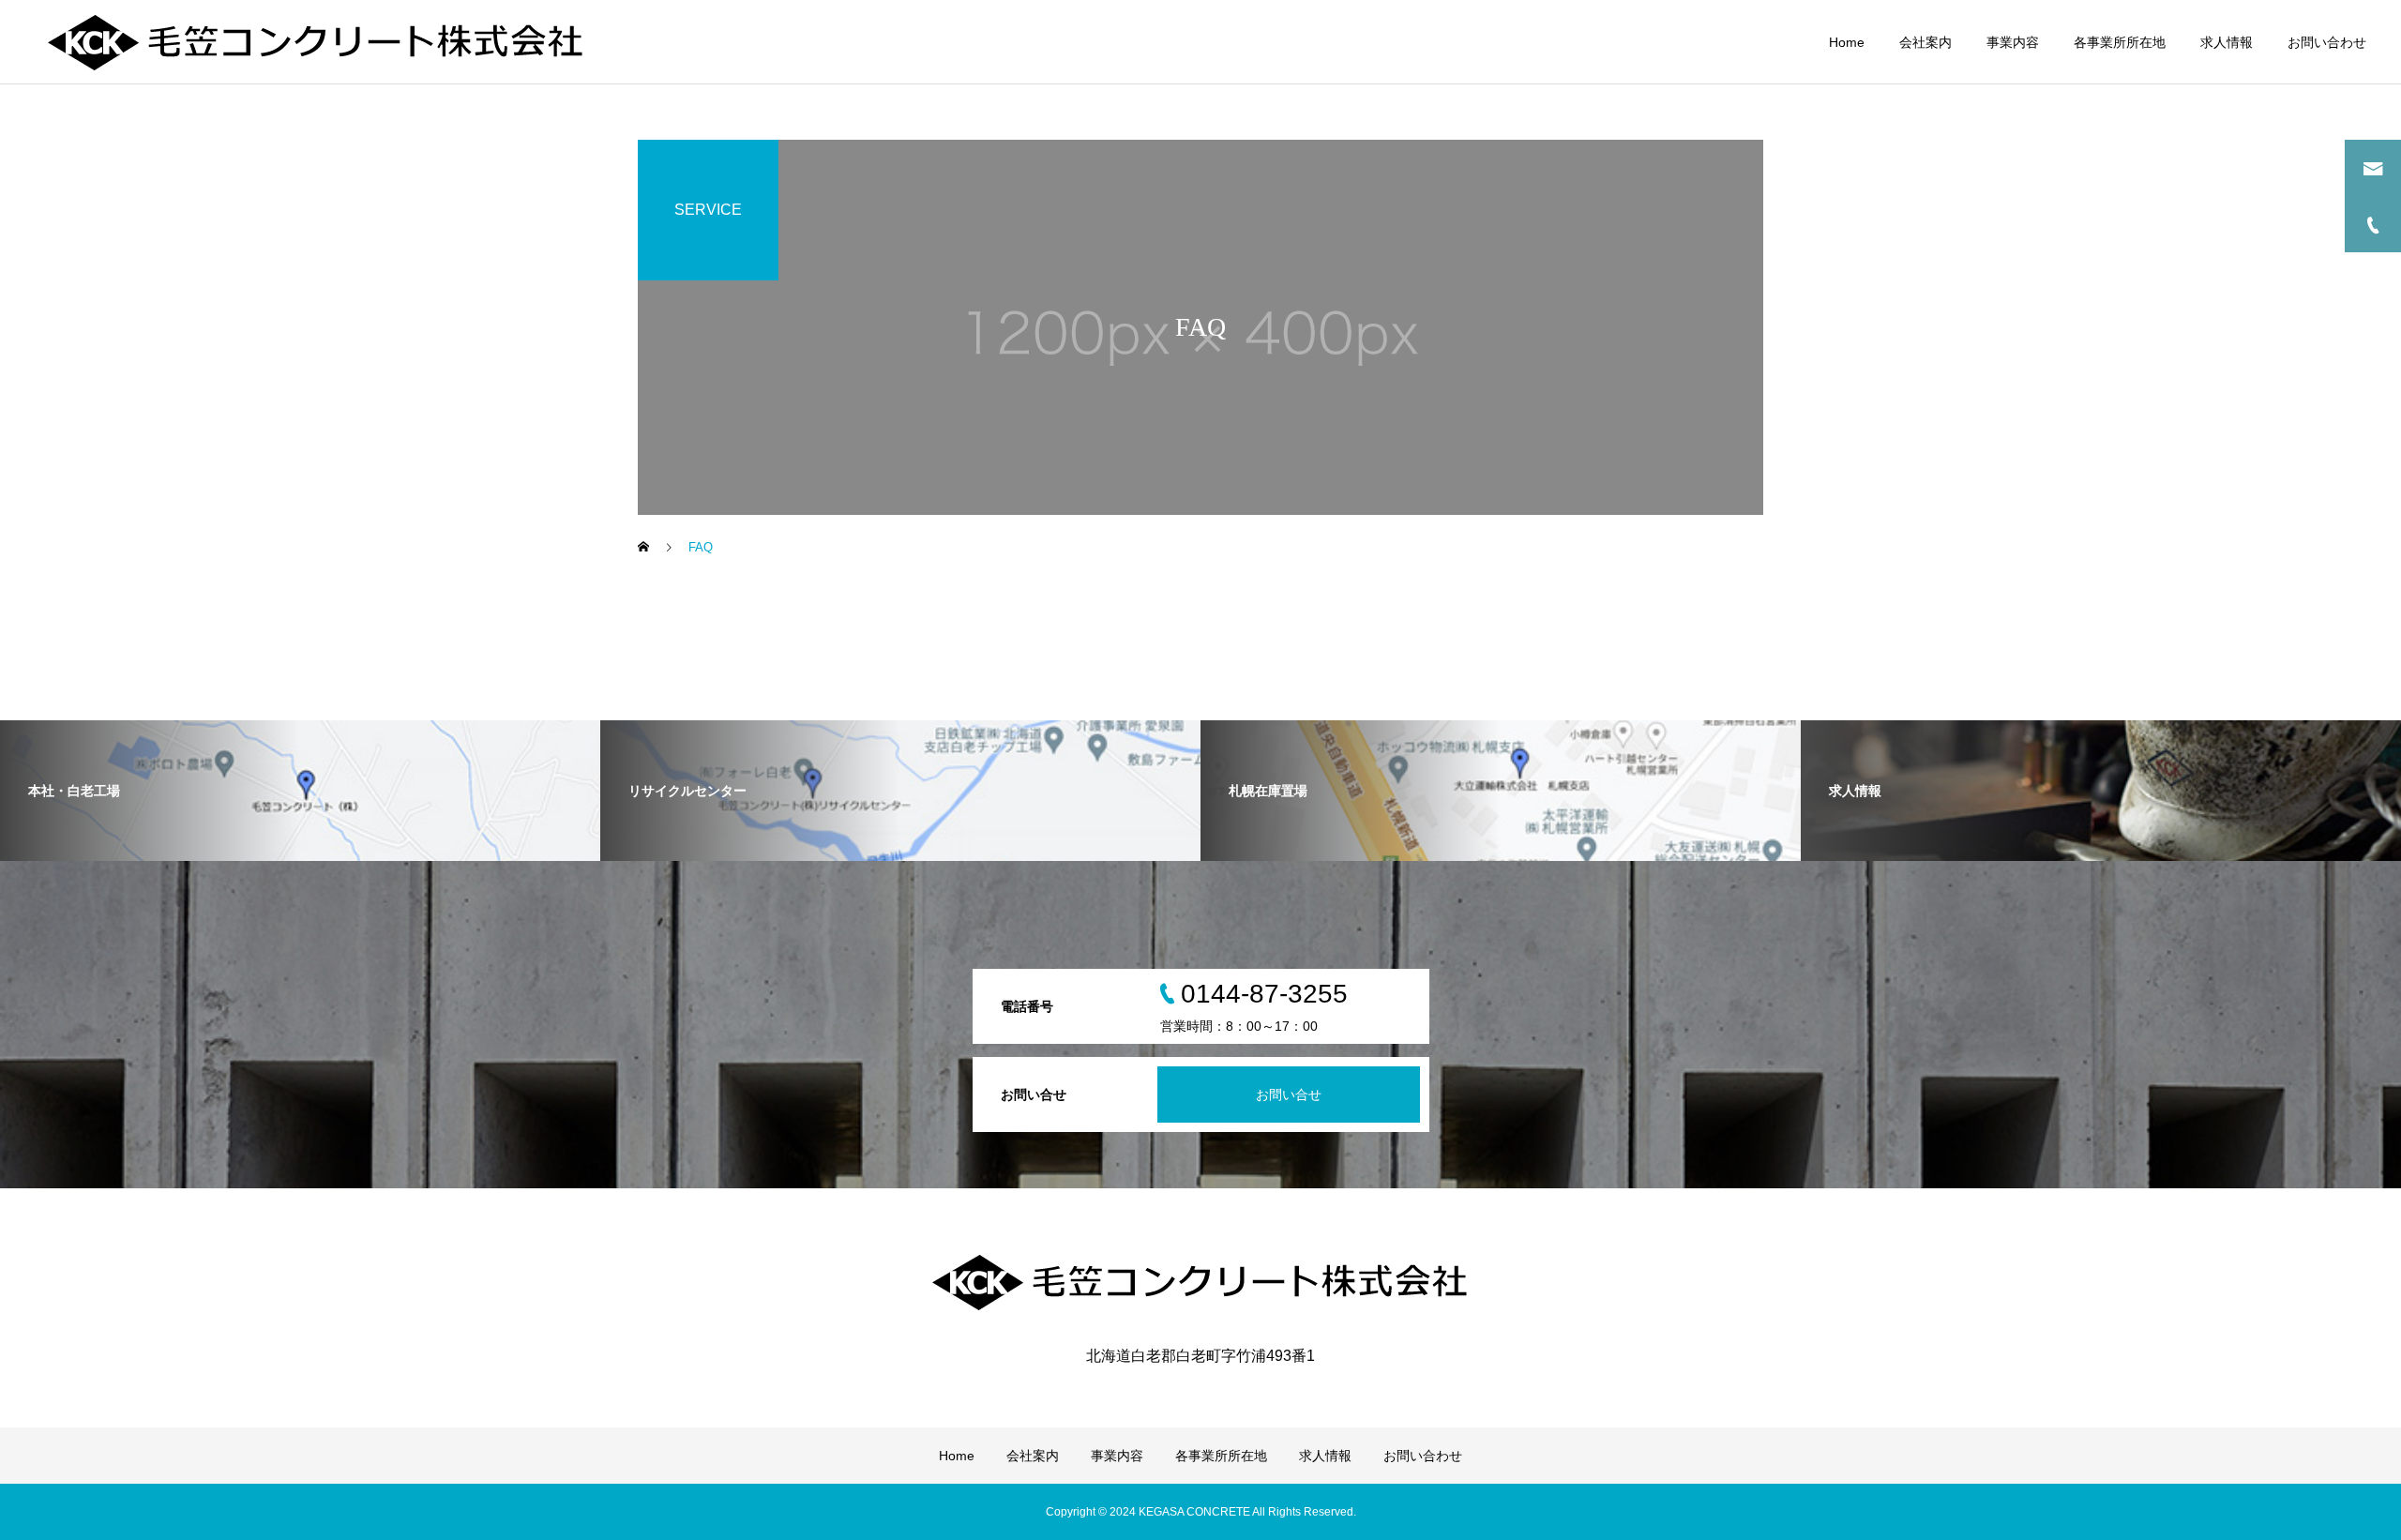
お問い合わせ (2327, 42)
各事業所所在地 (2120, 42)
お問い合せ (1289, 1095)
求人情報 (2227, 42)
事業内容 (2013, 42)
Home (1847, 42)
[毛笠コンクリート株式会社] (316, 42)
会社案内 (1925, 42)
